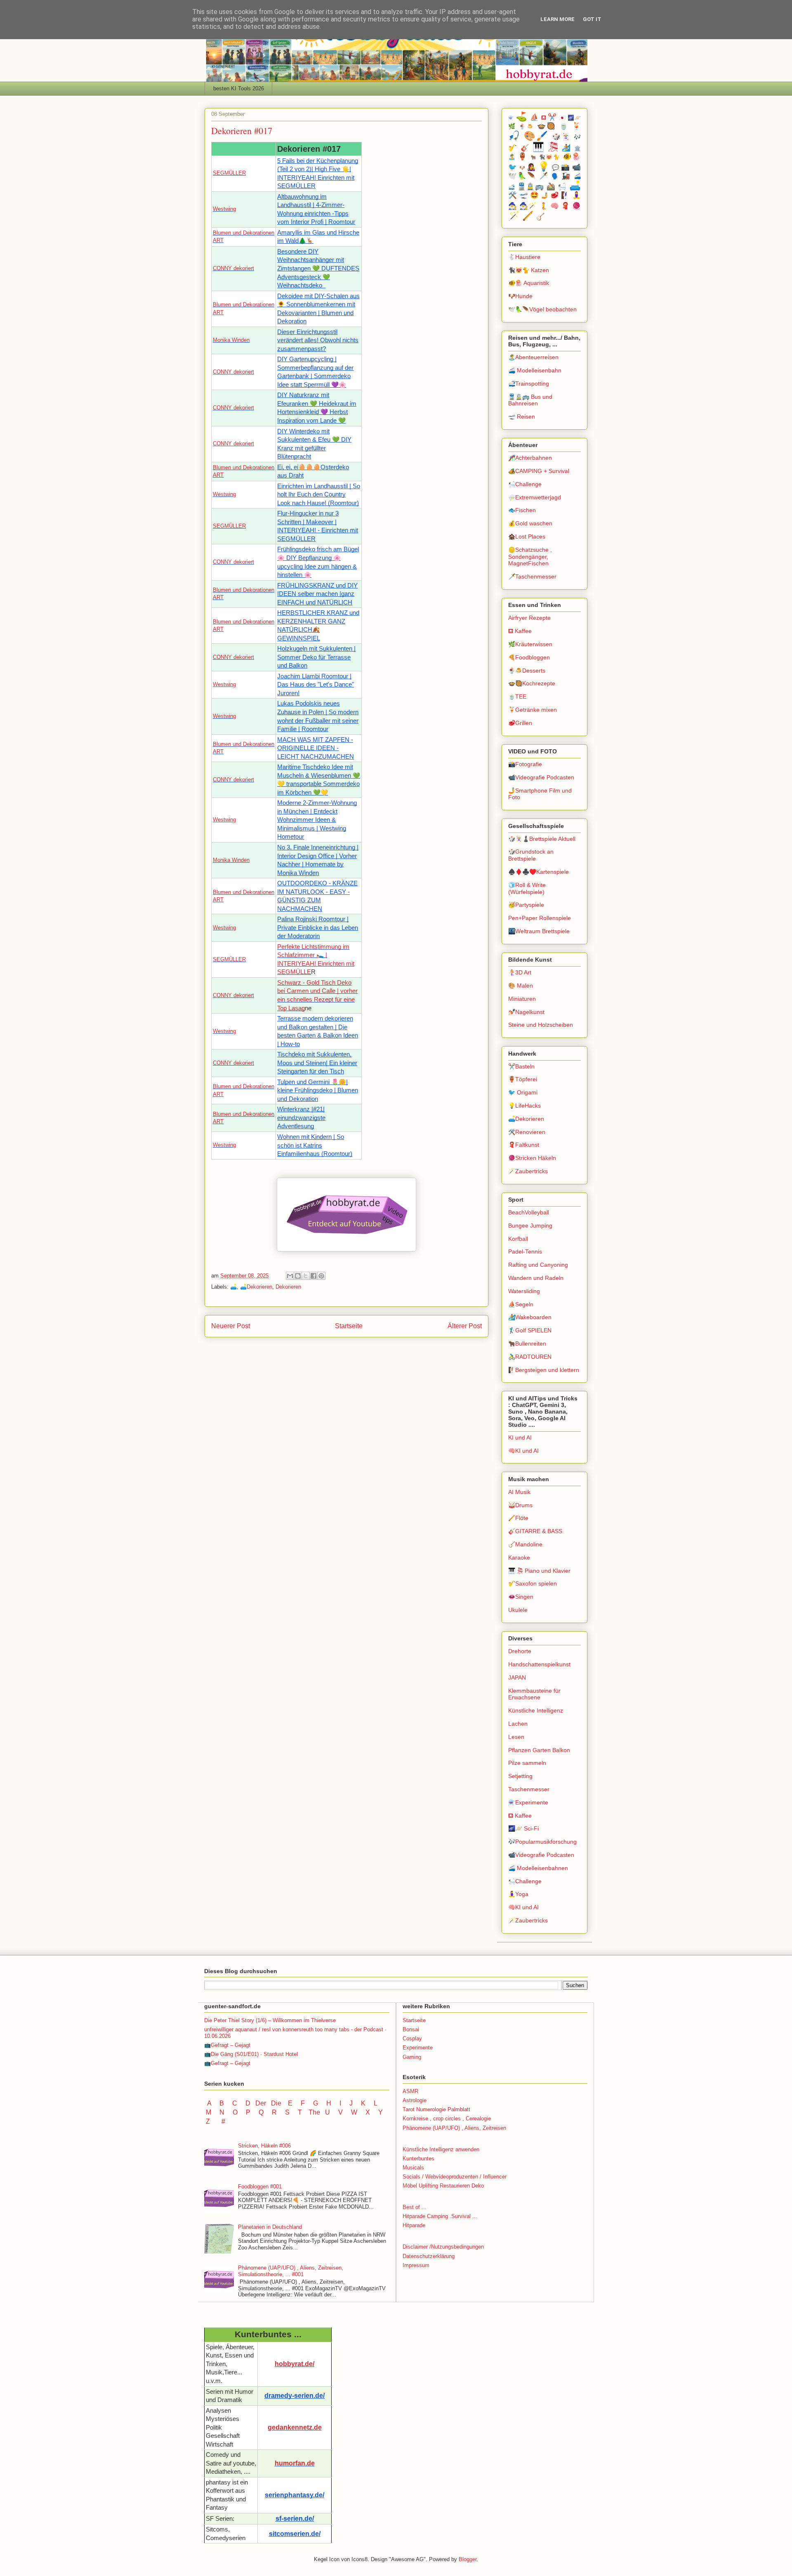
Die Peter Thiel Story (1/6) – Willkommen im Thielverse (270, 2020)
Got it (592, 19)
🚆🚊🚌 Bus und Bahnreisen (530, 400)
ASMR (410, 2091)
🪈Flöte (518, 1518)
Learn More (557, 19)
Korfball (518, 1239)
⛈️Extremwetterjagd (535, 497)
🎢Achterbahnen (530, 458)
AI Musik (519, 1492)
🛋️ (233, 1287)
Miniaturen (522, 999)
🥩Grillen (520, 723)
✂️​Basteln (521, 1066)
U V (335, 2112)
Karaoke (519, 1557)
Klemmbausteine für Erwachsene (534, 1694)
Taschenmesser (529, 1789)
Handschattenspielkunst (539, 1664)
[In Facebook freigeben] (313, 1276)
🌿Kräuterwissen (530, 644)
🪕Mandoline (525, 1544)
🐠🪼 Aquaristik (529, 283)
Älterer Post (465, 1326)
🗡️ (544, 176)
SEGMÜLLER (229, 173)
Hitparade (414, 2225)
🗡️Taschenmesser (532, 576)
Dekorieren (288, 1287)
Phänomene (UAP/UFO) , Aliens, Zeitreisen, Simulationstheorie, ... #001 (291, 2271)
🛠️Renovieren (527, 1132)
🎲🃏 (561, 137)
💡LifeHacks (524, 1106)
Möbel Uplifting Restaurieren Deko (443, 2186)
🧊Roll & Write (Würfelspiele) (527, 888)
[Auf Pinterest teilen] (321, 1276)
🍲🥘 (547, 126)
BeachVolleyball (529, 1212)
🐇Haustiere (524, 257)
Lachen (518, 1724)
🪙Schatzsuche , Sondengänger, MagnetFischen (530, 557)
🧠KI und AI (523, 1451)
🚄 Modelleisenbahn (535, 370)
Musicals (413, 2168)
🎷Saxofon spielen (533, 1583)
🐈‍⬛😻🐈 (550, 157)
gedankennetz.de (295, 2427)
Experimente (418, 2048)
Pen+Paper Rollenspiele (540, 918)
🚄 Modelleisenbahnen (538, 1868)
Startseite (349, 1326)
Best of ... (415, 2207)
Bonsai (411, 2029)
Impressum (416, 2265)
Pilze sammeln (527, 1763)
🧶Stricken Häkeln (532, 1158)
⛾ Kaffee (520, 631)
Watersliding (524, 1291)
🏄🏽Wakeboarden (530, 1317)
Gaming (412, 2057)
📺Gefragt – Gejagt (227, 2045)
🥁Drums (520, 1505)
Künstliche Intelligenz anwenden (441, 2149)
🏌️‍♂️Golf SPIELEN (530, 1330)
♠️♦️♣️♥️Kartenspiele (539, 872)
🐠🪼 (572, 156)
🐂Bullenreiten (527, 1343)
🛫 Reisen (522, 416)
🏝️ (512, 157)
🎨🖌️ (536, 136)
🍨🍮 (527, 127)
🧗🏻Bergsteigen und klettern (544, 1370)
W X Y (368, 2112)
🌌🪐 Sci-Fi (523, 1828)
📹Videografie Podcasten (541, 777)
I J (347, 2103)
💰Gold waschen (530, 523)
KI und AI (520, 1437)
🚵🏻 (551, 187)
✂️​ (552, 117)
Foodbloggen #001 (260, 2187)
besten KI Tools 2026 (239, 88)
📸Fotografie (525, 764)
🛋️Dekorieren (256, 1287)
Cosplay (412, 2038)
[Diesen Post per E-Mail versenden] (290, 1276)
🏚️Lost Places (527, 536)
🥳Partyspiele (526, 905)
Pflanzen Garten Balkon (539, 1750)
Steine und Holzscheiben (541, 1025)
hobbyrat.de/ (295, 2364)
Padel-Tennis (525, 1252)
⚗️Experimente (528, 1802)
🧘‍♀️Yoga (518, 1894)
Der (261, 2103)
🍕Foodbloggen (529, 657)
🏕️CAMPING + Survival (539, 471)
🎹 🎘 (546, 147)
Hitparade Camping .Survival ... (440, 2216)
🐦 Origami (523, 1092)
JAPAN (517, 1677)
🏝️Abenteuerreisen (533, 357)
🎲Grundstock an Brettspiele (531, 855)
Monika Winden (231, 340)
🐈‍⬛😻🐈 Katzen (529, 270)
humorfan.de (295, 2463)
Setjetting (520, 1776)
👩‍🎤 (531, 167)
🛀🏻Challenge (525, 484)
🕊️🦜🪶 (522, 176)
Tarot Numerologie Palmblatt (436, 2109)
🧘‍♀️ (576, 195)
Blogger (468, 2559)
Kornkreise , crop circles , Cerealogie (447, 2118)
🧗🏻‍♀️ (565, 195)
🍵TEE (517, 696)
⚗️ (511, 118)
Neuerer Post (231, 1326)
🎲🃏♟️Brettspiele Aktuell (542, 839)
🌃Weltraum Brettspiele (539, 931)
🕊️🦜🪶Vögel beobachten (542, 309)
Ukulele (518, 1610)
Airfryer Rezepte (529, 618)
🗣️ (555, 176)
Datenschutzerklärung (429, 2256)
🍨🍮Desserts (527, 670)
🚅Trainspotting (529, 383)
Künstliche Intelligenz (536, 1710)
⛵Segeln (521, 1304)
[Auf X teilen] (306, 1276)
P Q (256, 2112)
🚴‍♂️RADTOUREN (530, 1357)
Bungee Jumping (530, 1226)
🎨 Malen (521, 986)
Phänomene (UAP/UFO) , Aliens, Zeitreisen (454, 2128)
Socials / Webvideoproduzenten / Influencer (455, 2177)
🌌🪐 (574, 118)
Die (276, 2103)
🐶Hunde (520, 296)
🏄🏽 (567, 148)
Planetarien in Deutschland (270, 2227)
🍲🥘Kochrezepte (532, 683)
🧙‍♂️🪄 (528, 206)
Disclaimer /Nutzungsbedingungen (443, 2247)
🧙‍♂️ (513, 206)
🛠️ (513, 195)
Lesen (516, 1737)
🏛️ (577, 148)
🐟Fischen (522, 510)
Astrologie (415, 2100)
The (314, 2112)
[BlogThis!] (298, 1276)
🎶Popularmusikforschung (542, 1842)
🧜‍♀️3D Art (520, 972)
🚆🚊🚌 (531, 187)
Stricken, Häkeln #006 (264, 2146)
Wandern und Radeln (536, 1278)
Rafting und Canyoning (538, 1265)
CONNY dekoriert (233, 268)
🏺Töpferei (523, 1079)
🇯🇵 (562, 118)
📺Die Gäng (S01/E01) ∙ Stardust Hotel (251, 2054)
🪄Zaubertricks (528, 1171)
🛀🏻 (562, 187)
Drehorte (520, 1651)
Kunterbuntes (418, 2158)
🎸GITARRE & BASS (535, 1531)
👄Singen (521, 1597)
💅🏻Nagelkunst (526, 1012)
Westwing (224, 209)
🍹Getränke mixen (533, 710)
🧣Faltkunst (524, 1145)
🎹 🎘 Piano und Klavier (539, 1571)
